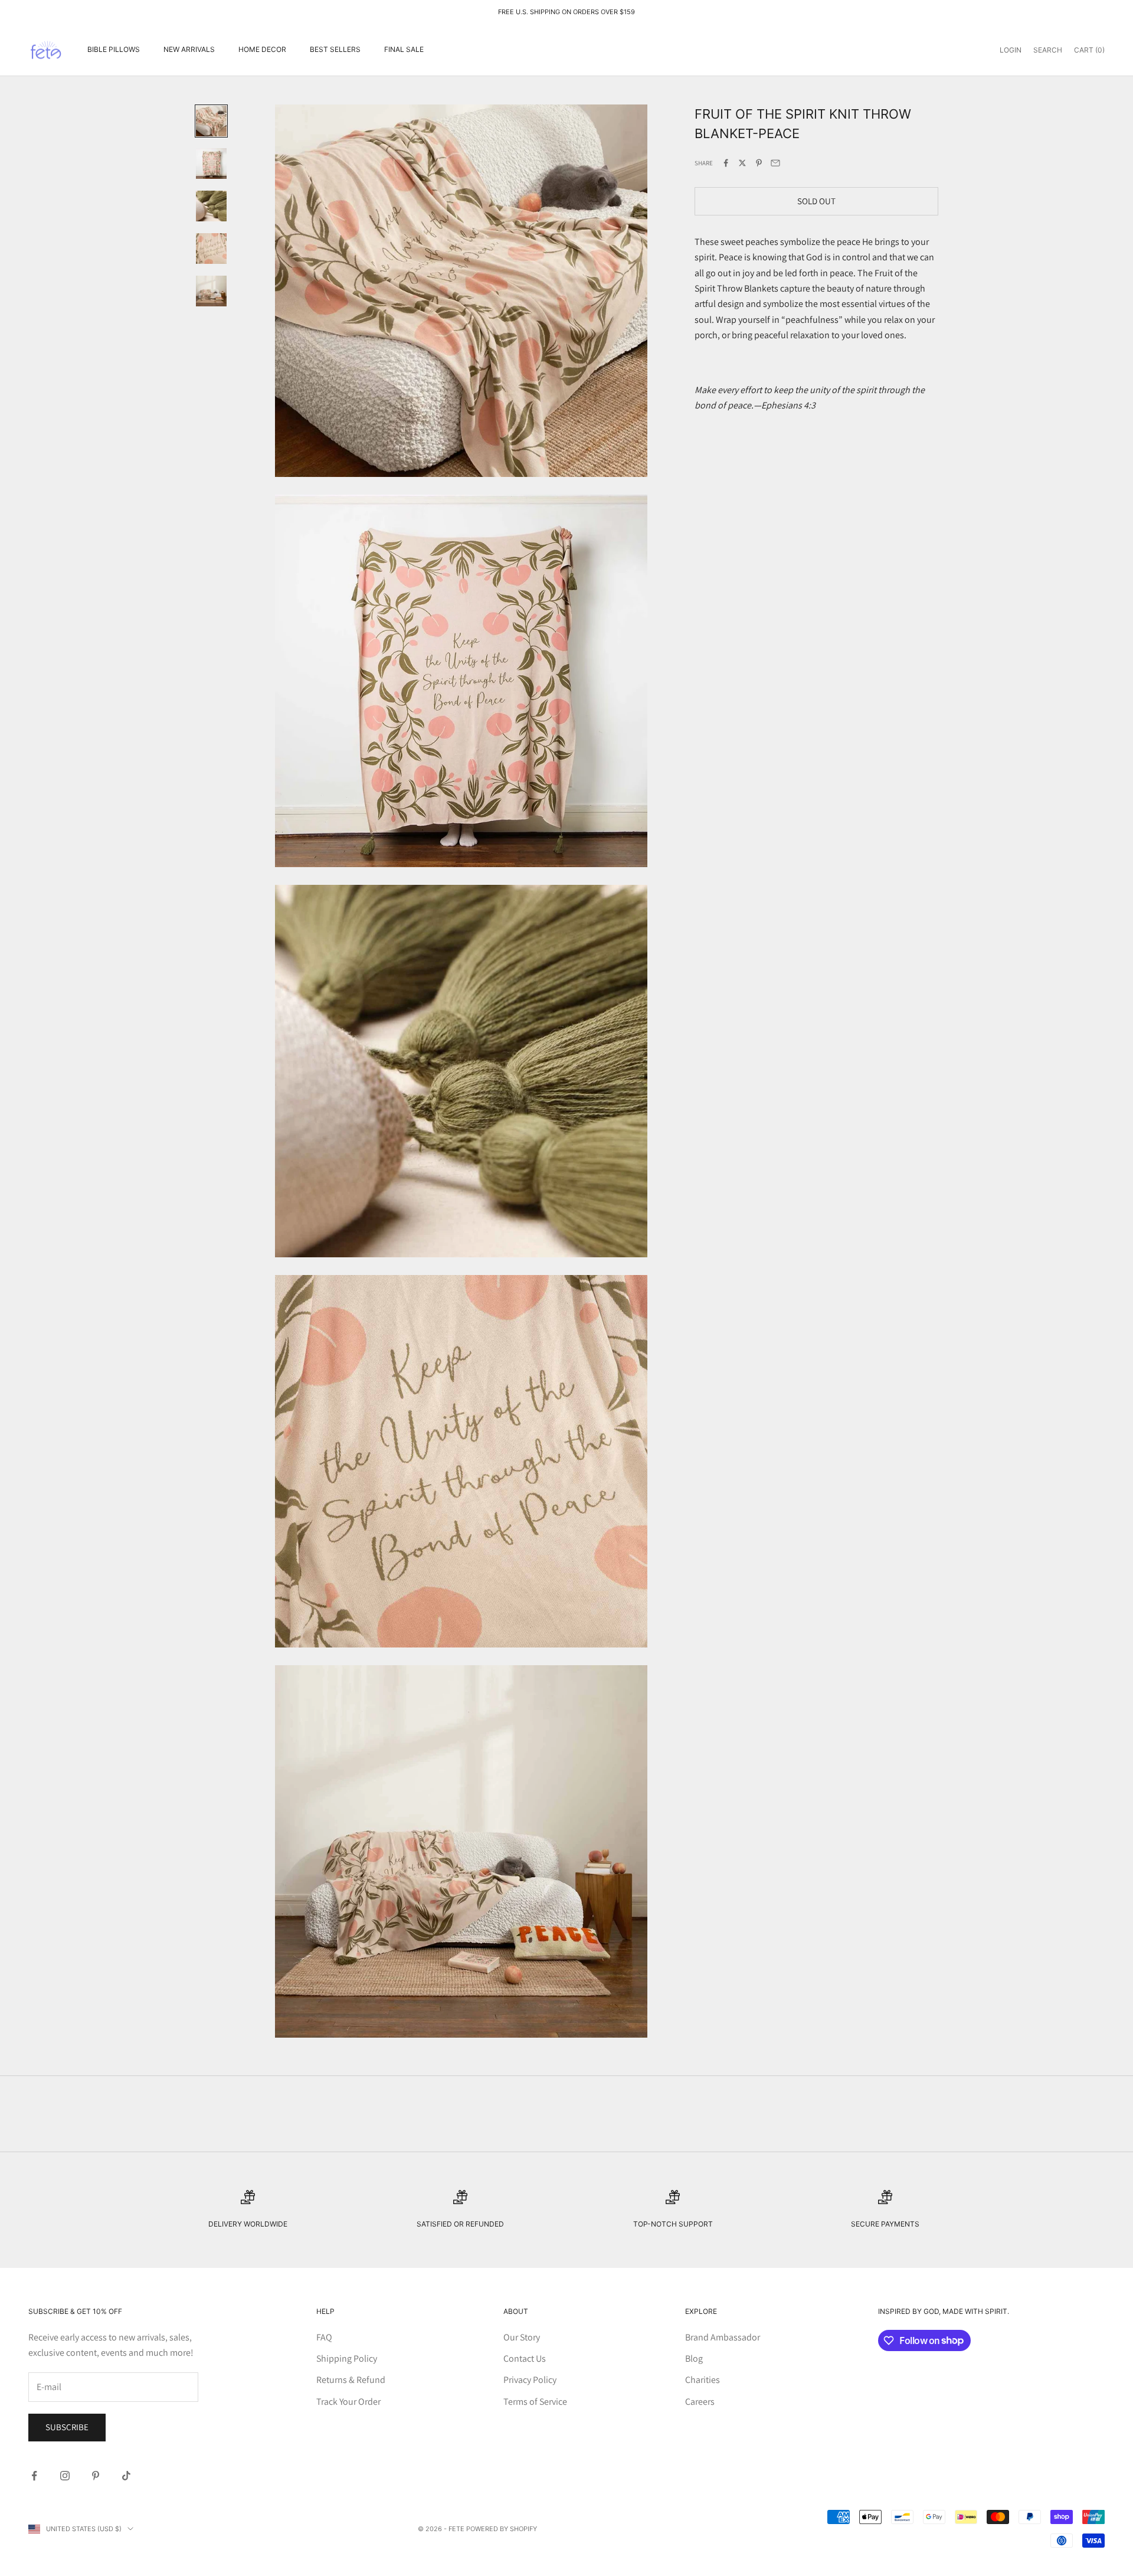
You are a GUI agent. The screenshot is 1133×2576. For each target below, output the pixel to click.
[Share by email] (775, 163)
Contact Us (525, 2358)
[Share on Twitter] (742, 163)
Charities (703, 2380)
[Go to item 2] (211, 164)
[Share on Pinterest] (759, 163)
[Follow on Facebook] (34, 2476)
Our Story (522, 2337)
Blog (694, 2358)
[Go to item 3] (211, 206)
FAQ (324, 2337)
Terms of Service (535, 2402)
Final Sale (404, 49)
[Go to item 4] (211, 249)
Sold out (816, 200)
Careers (700, 2402)
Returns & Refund (351, 2380)
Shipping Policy (347, 2358)
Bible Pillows (114, 49)
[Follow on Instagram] (65, 2476)
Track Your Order (348, 2402)
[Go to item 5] (211, 291)
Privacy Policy (530, 2380)
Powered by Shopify (502, 2529)
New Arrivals (189, 49)
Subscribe (67, 2427)
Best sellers (335, 49)
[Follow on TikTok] (126, 2476)
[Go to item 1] (211, 121)
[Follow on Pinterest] (96, 2476)
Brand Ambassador (723, 2337)
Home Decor (262, 49)
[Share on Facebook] (726, 163)
